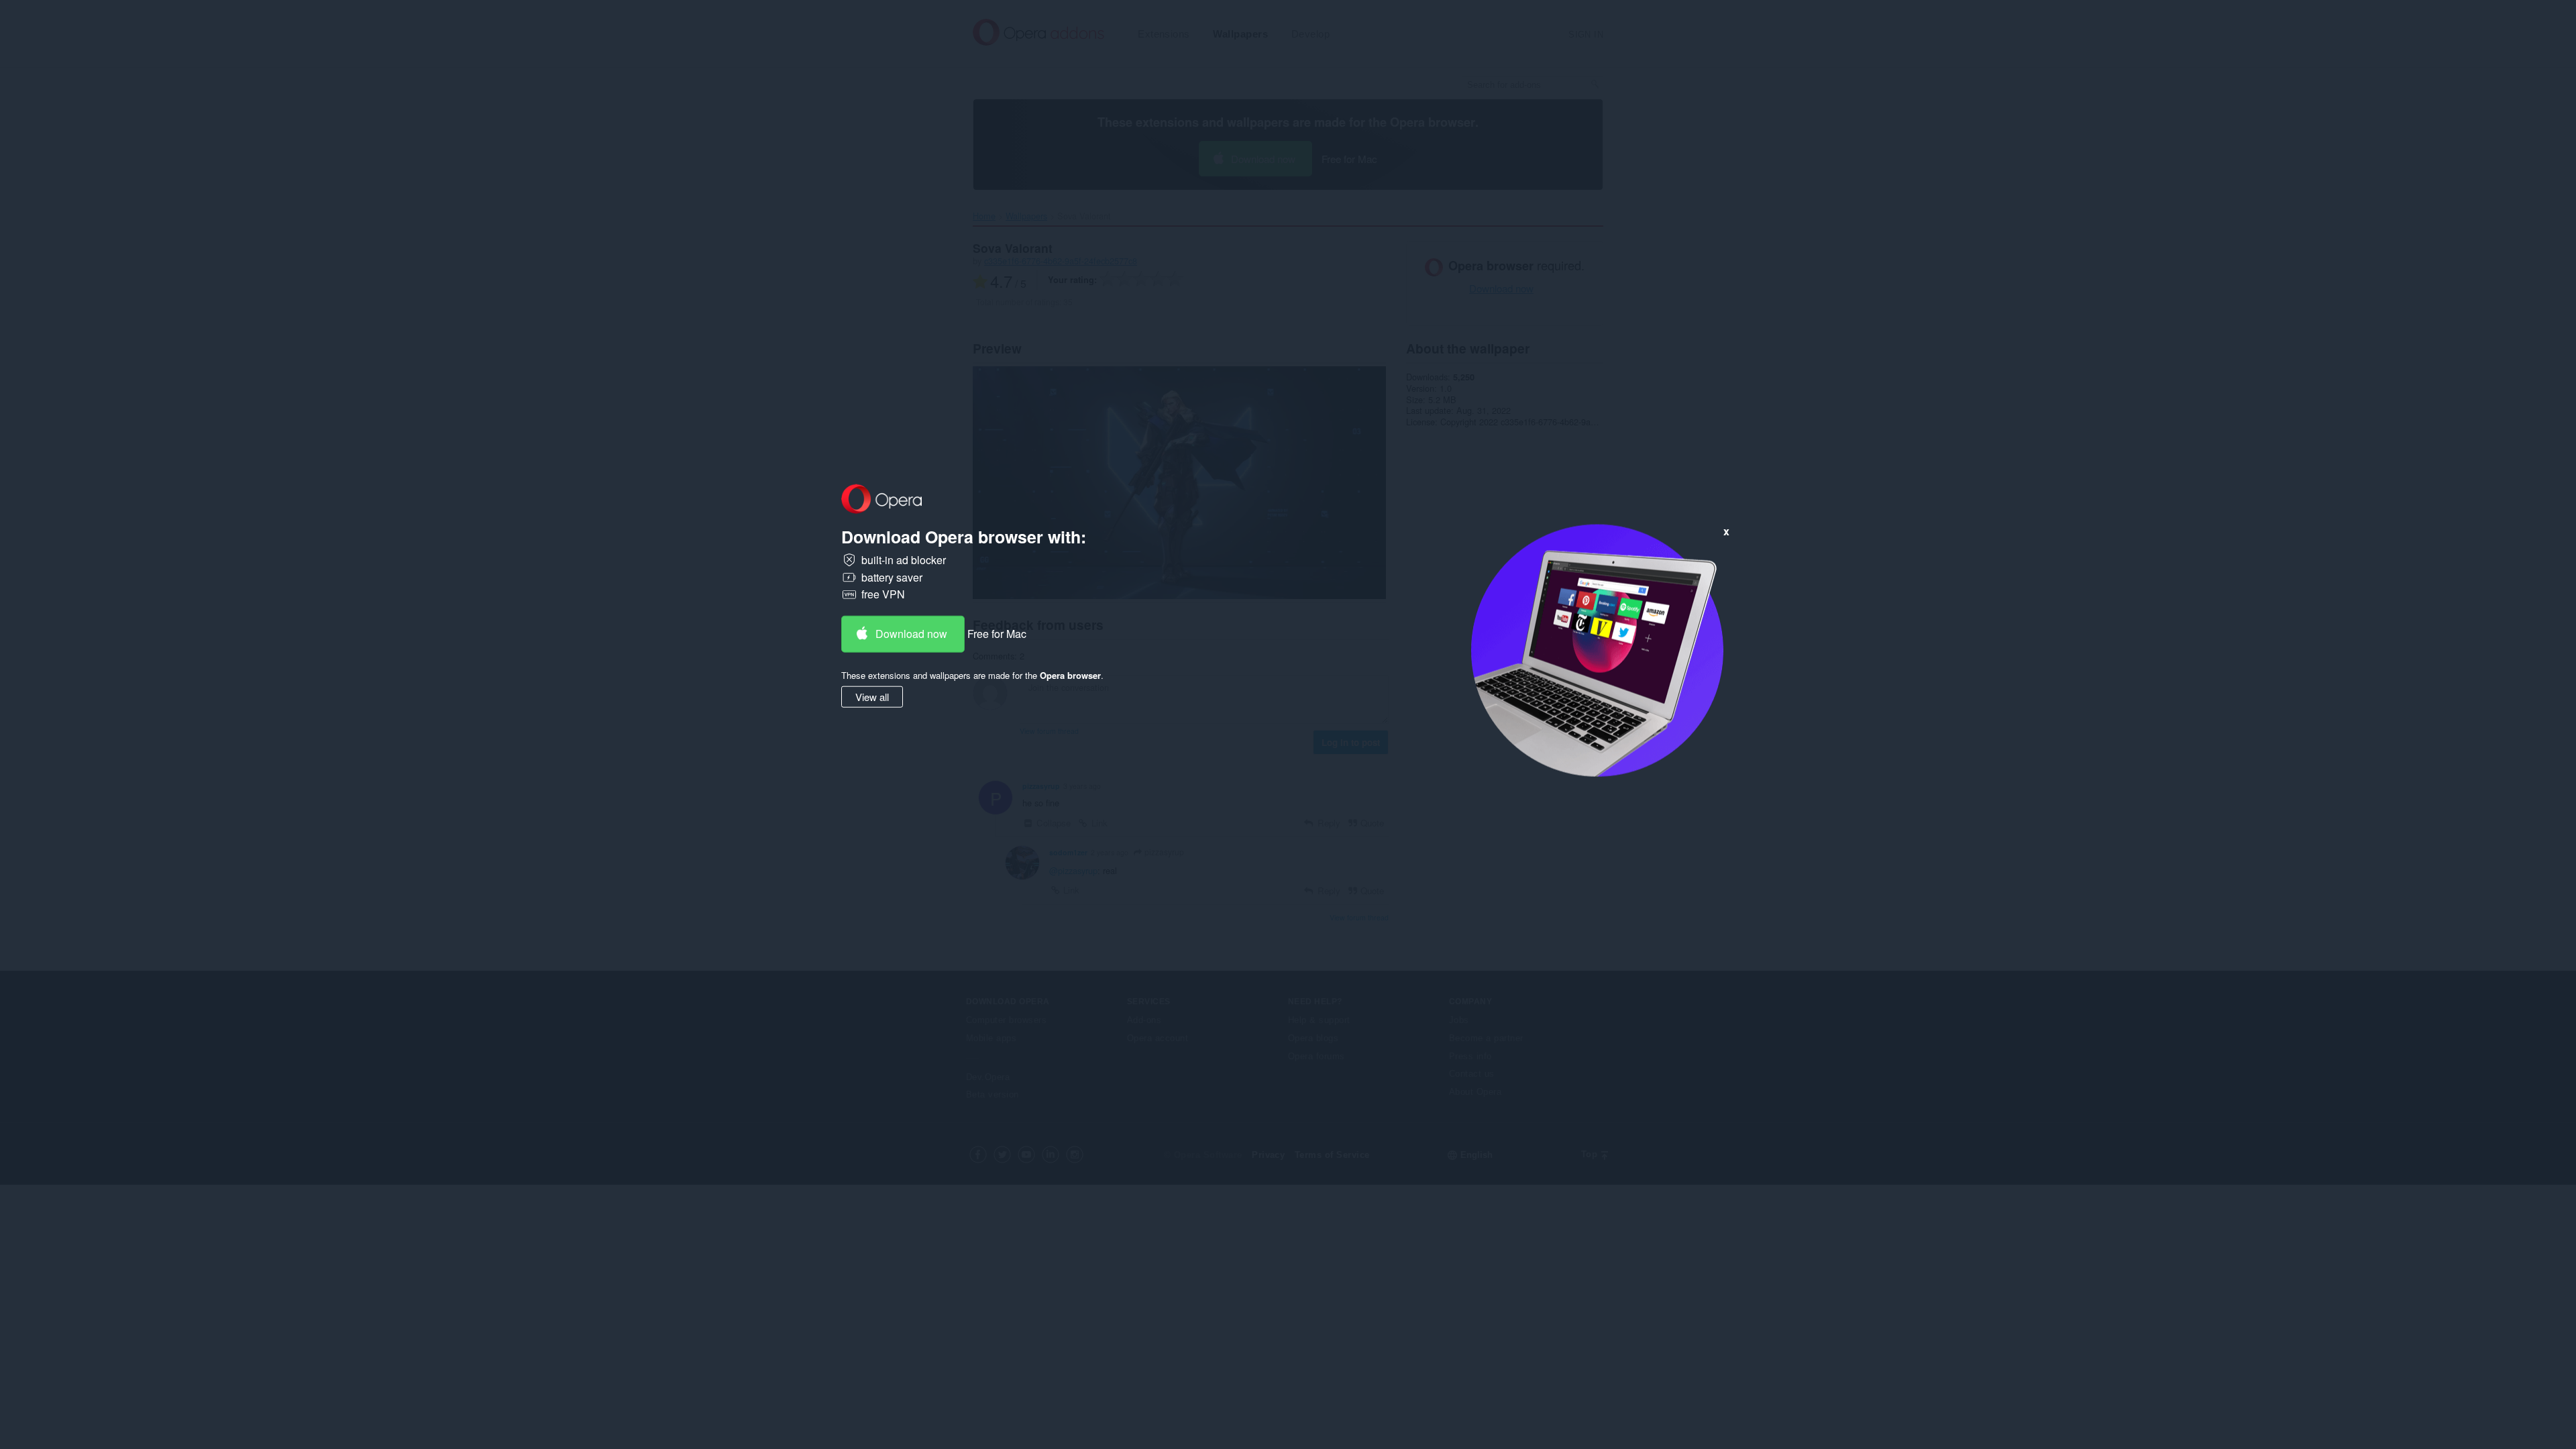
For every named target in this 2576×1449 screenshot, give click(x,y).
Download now (911, 634)
